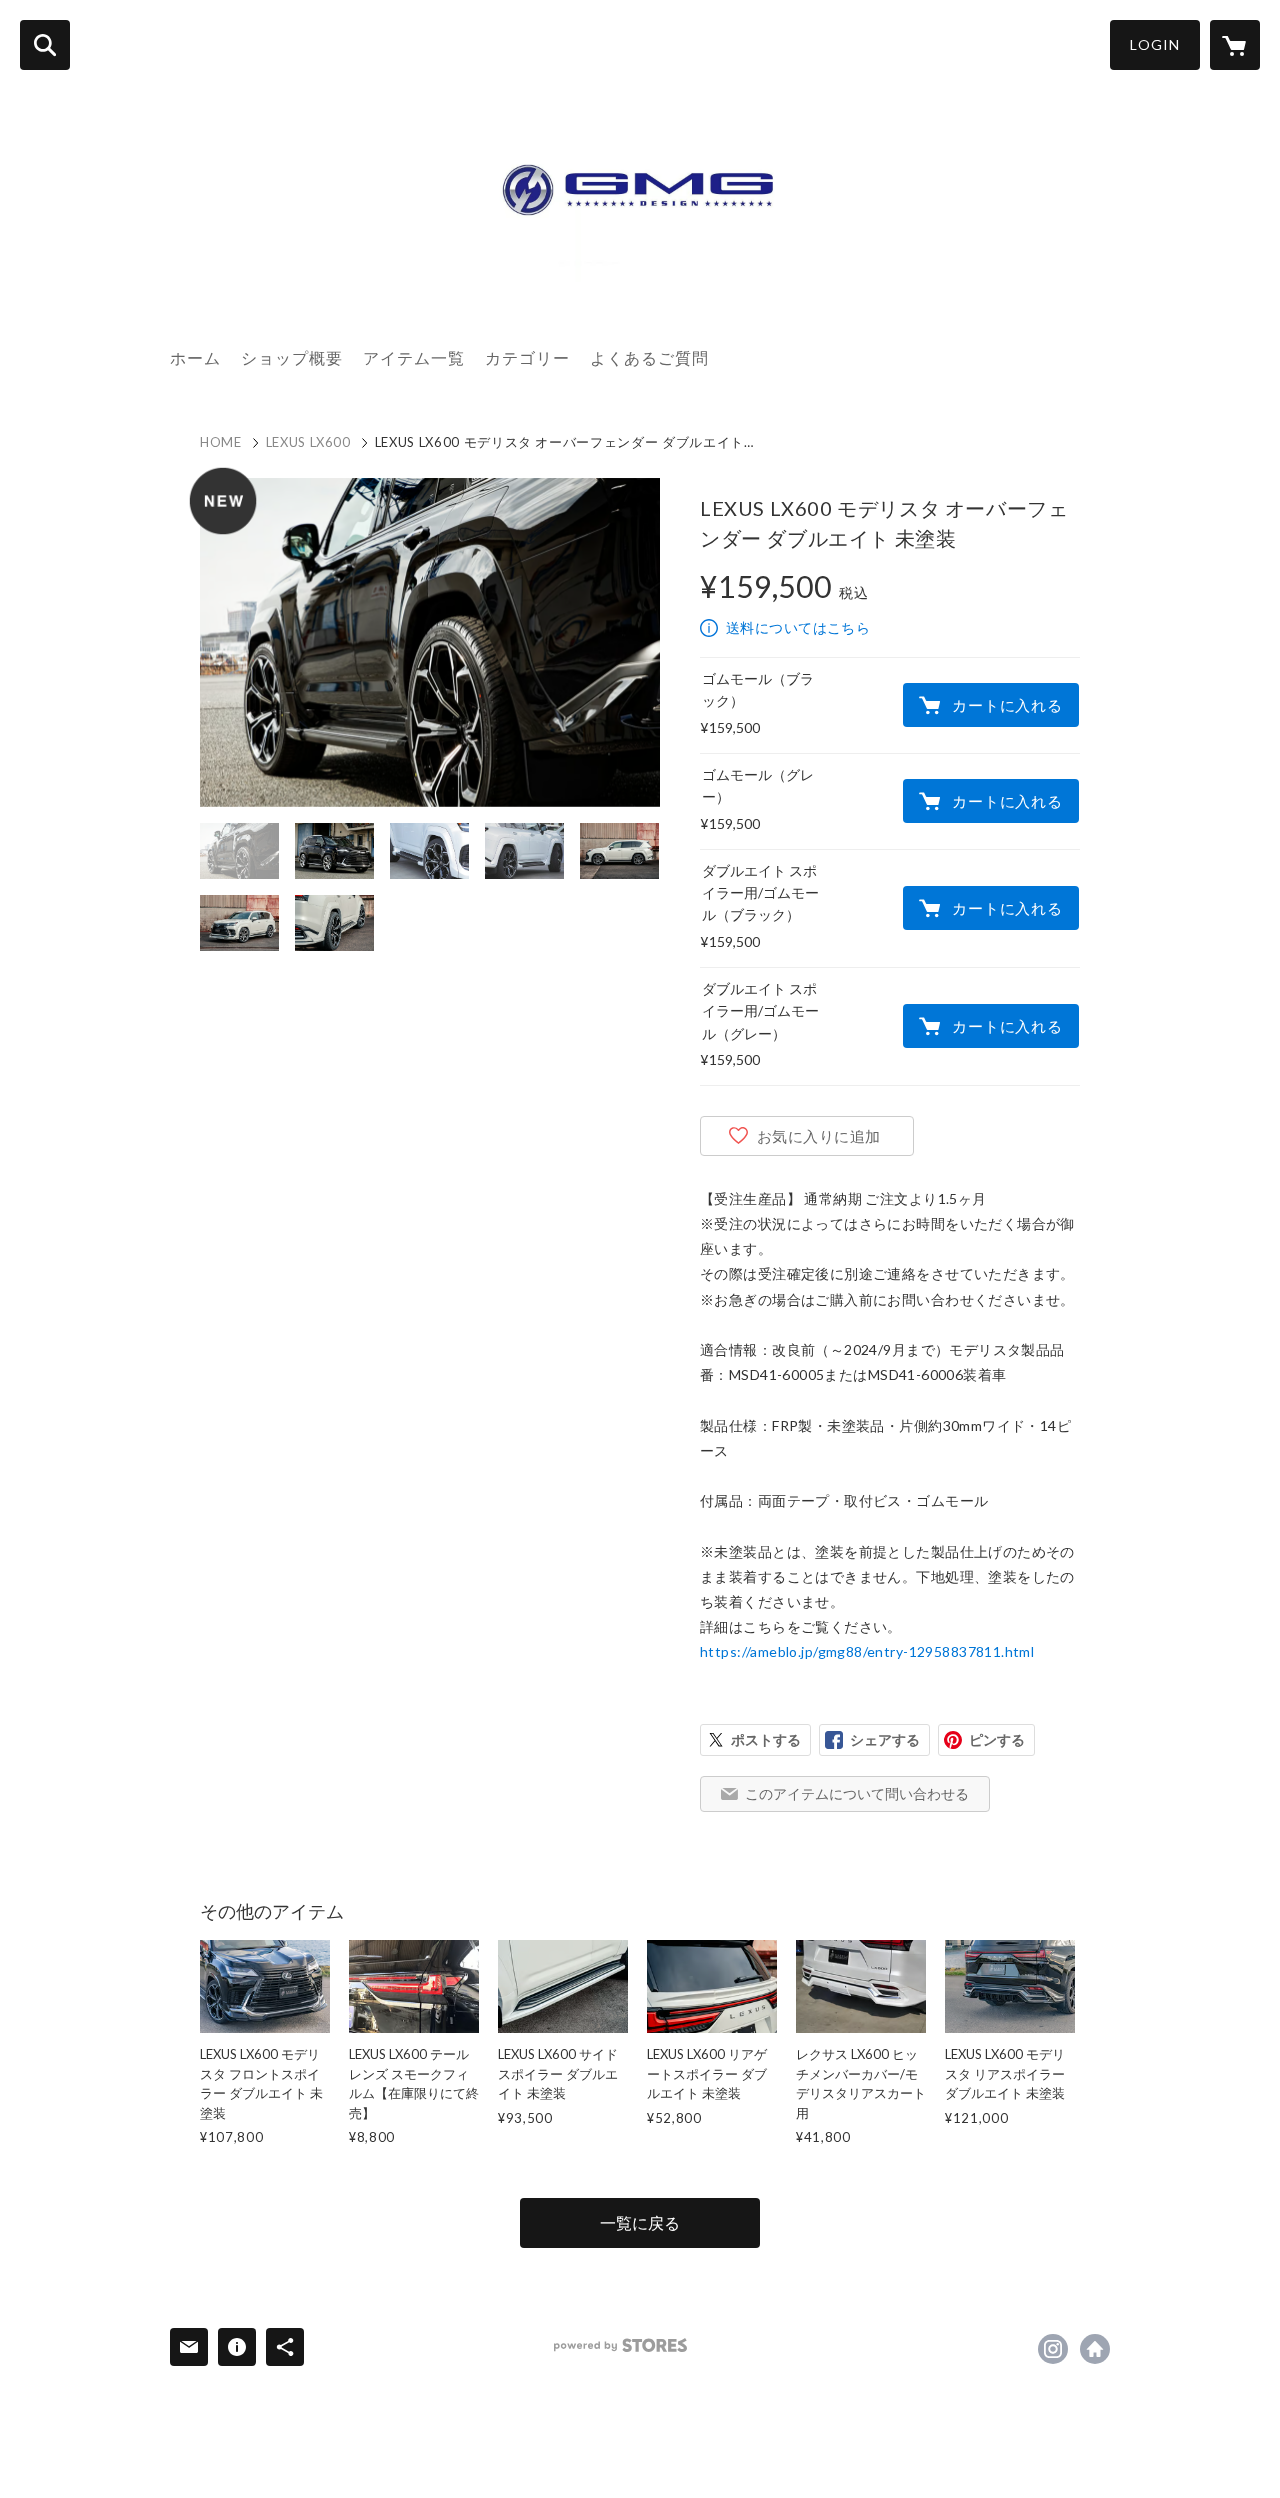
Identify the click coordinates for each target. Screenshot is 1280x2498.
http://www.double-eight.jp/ (1095, 2349)
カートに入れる (1007, 705)
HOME (221, 442)
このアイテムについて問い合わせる (857, 1793)
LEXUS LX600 (308, 442)
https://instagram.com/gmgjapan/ (1053, 2349)
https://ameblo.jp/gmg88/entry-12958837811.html (867, 1651)
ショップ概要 (292, 357)
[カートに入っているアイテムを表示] (1235, 45)
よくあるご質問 (649, 357)
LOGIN (1155, 44)
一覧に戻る (640, 2222)
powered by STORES (620, 2345)
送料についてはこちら (798, 627)
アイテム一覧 (414, 357)
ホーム (195, 357)
